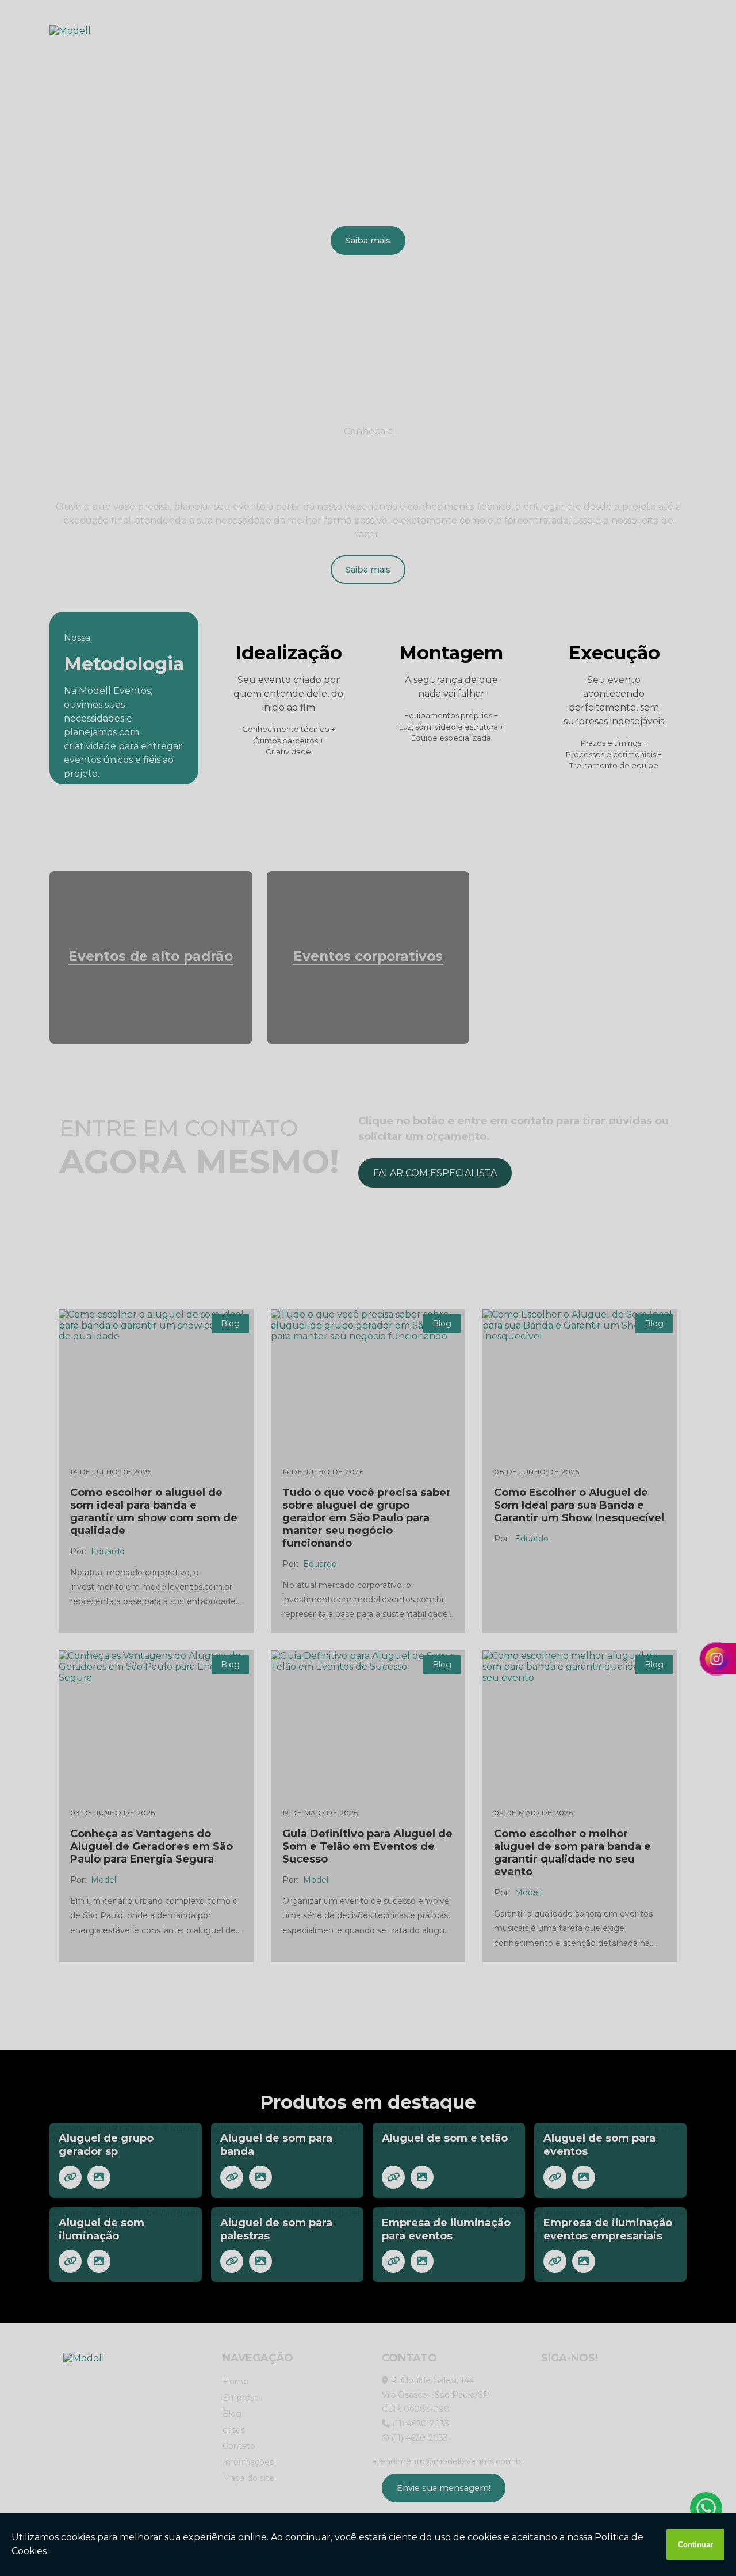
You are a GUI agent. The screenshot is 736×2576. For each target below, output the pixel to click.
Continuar (695, 2545)
